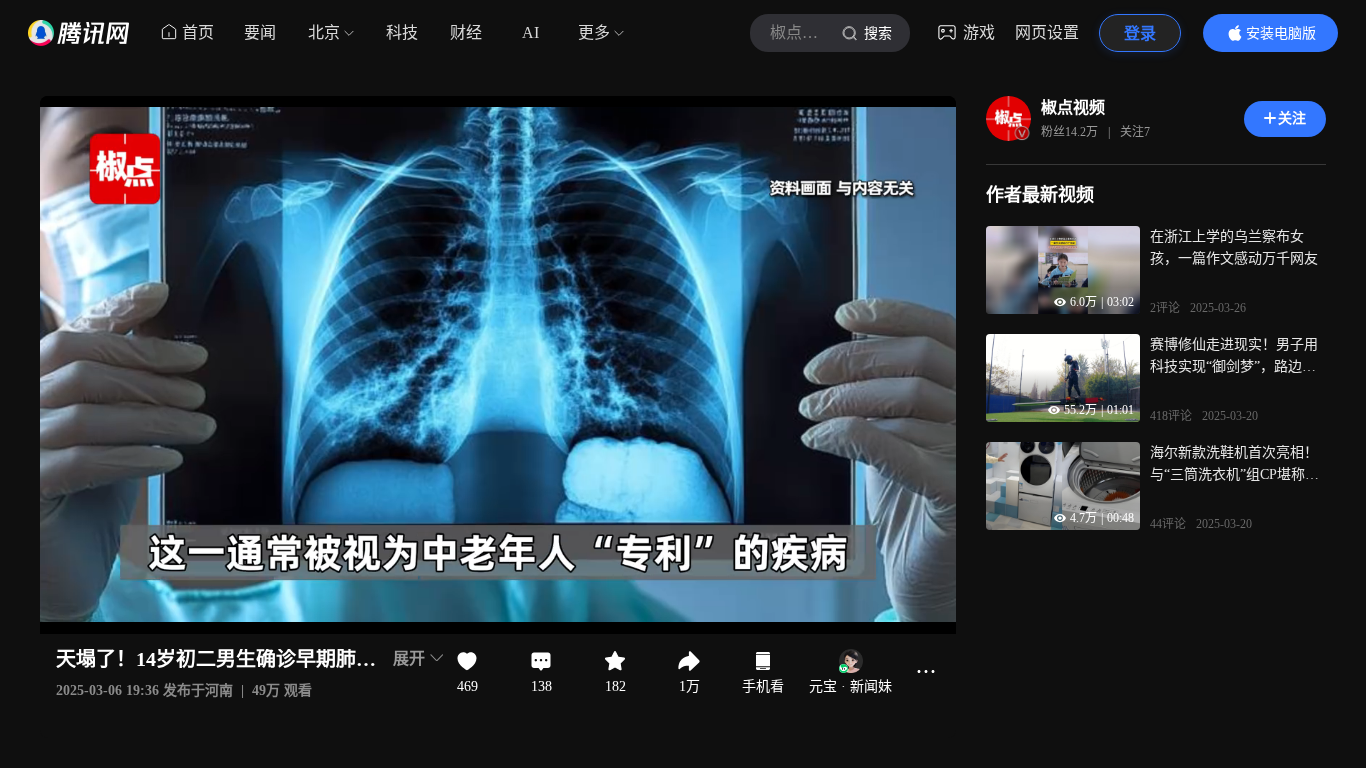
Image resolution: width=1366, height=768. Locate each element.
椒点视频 (1073, 107)
